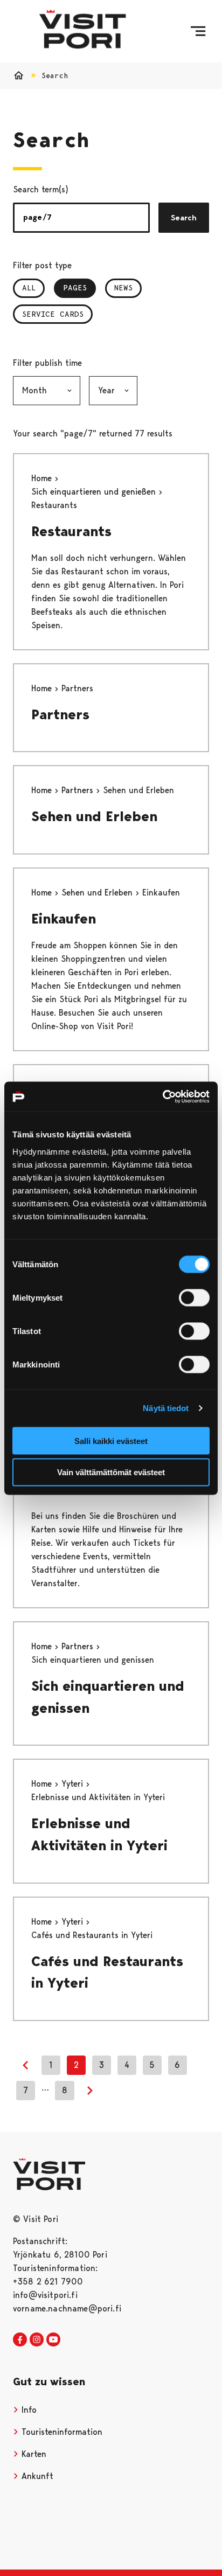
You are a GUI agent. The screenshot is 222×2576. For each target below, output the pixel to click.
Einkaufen (64, 919)
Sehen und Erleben (94, 816)
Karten (33, 2454)
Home (43, 478)
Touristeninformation (61, 2432)
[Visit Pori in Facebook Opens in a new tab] (20, 2340)
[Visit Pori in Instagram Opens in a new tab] (37, 2340)
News (123, 288)
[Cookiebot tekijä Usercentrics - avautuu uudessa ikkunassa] (162, 1096)
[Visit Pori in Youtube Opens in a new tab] (53, 2340)
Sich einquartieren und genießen (95, 492)
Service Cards (53, 314)
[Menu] (198, 31)
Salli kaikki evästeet (111, 1440)
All (29, 288)
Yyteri (74, 1784)
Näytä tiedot (166, 1408)
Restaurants (71, 531)
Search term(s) (41, 189)
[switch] (194, 1297)
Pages (79, 288)
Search (184, 218)
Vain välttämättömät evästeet (111, 1472)
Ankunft (36, 2476)
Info (28, 2410)
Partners (60, 714)
